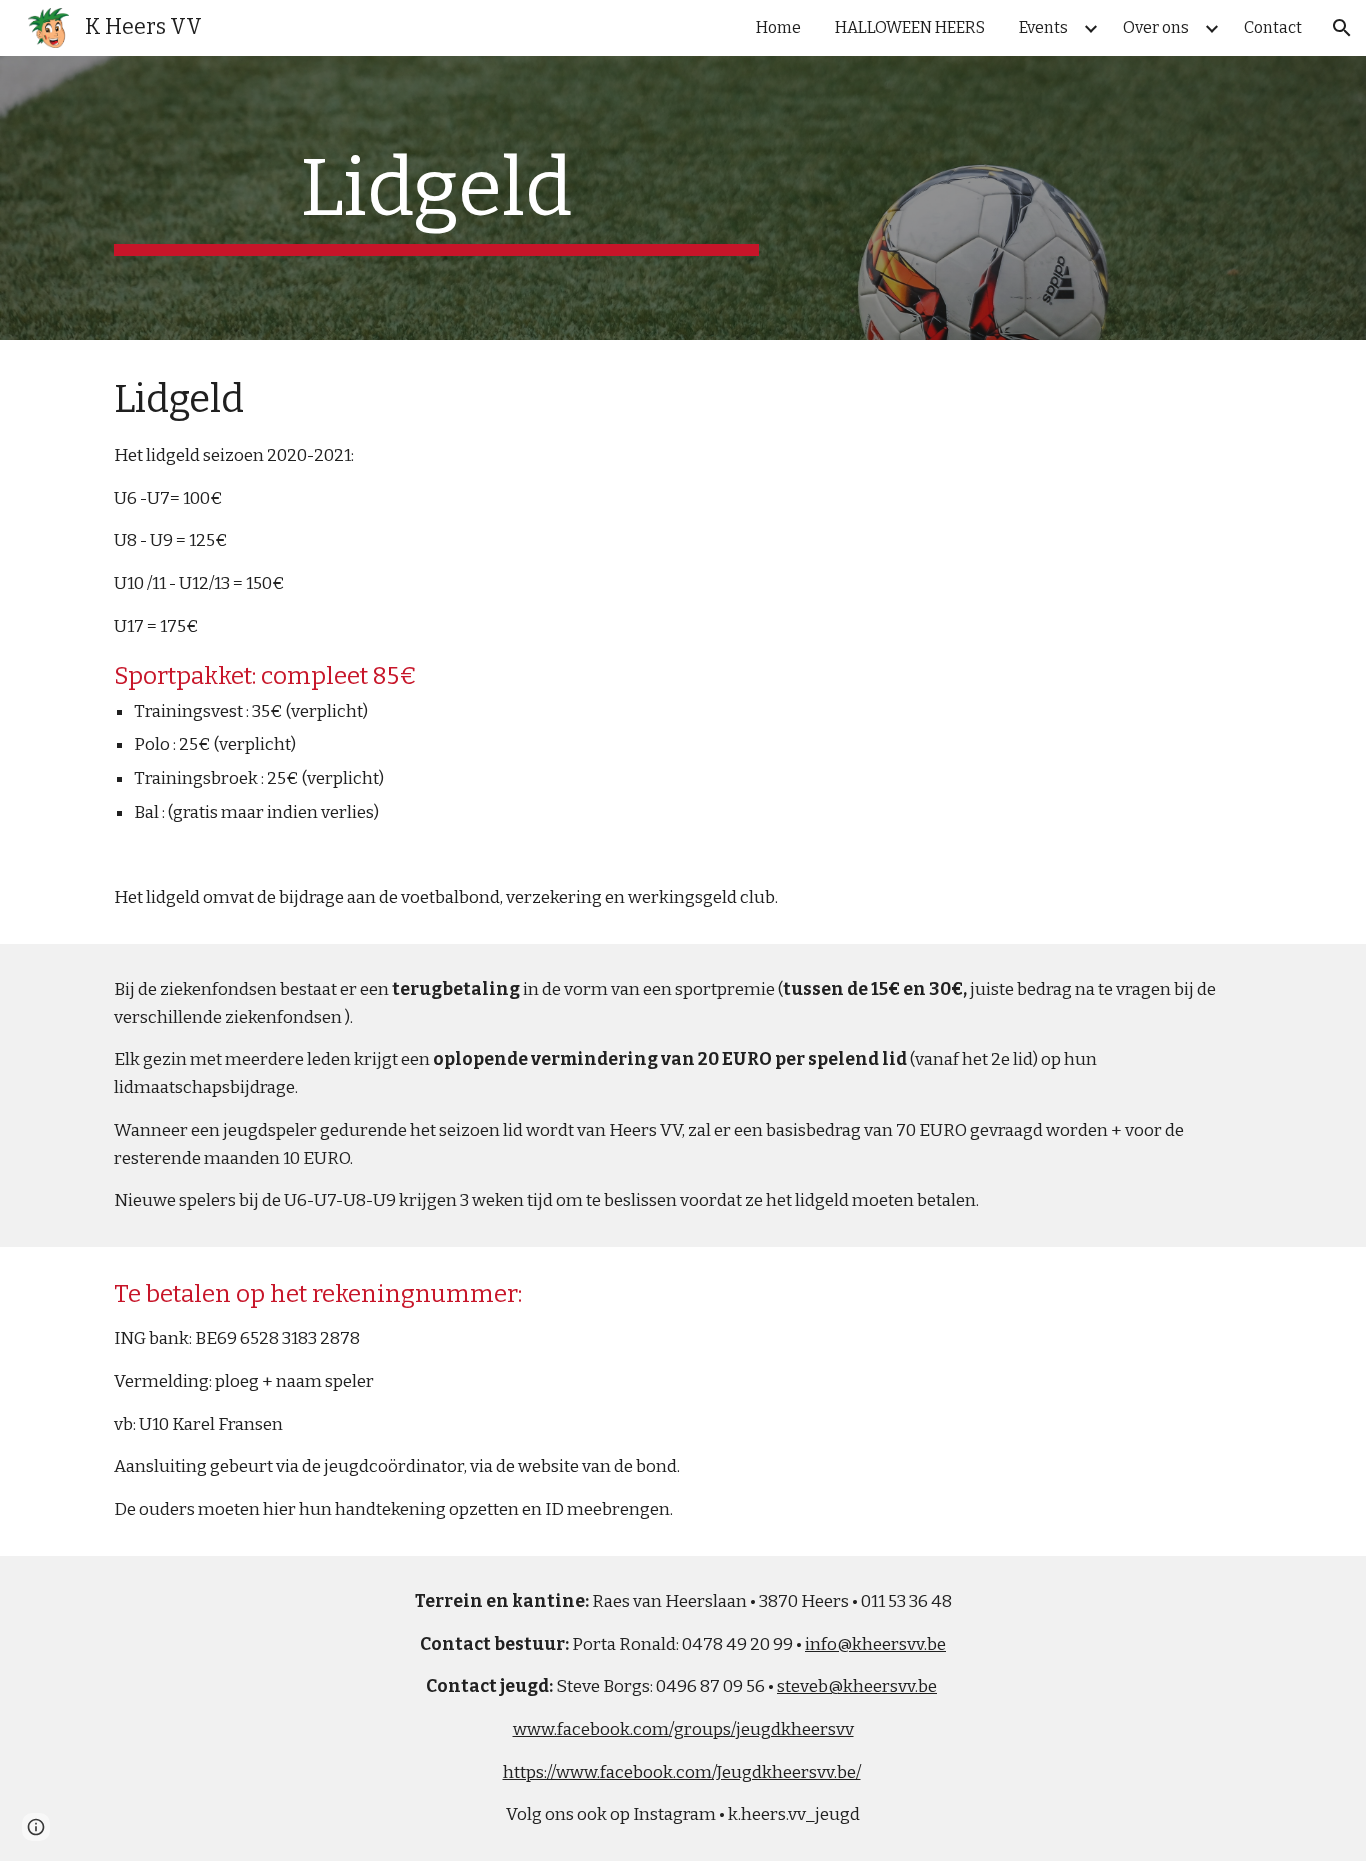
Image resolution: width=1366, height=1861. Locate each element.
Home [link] (778, 27)
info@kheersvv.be (875, 1644)
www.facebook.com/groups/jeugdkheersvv (683, 1729)
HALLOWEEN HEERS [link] (910, 27)
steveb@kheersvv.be (857, 1686)
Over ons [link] (1156, 27)
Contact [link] (1273, 27)
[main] (436, 198)
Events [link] (1043, 27)
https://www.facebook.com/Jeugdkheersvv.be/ (682, 1772)
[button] (1342, 28)
